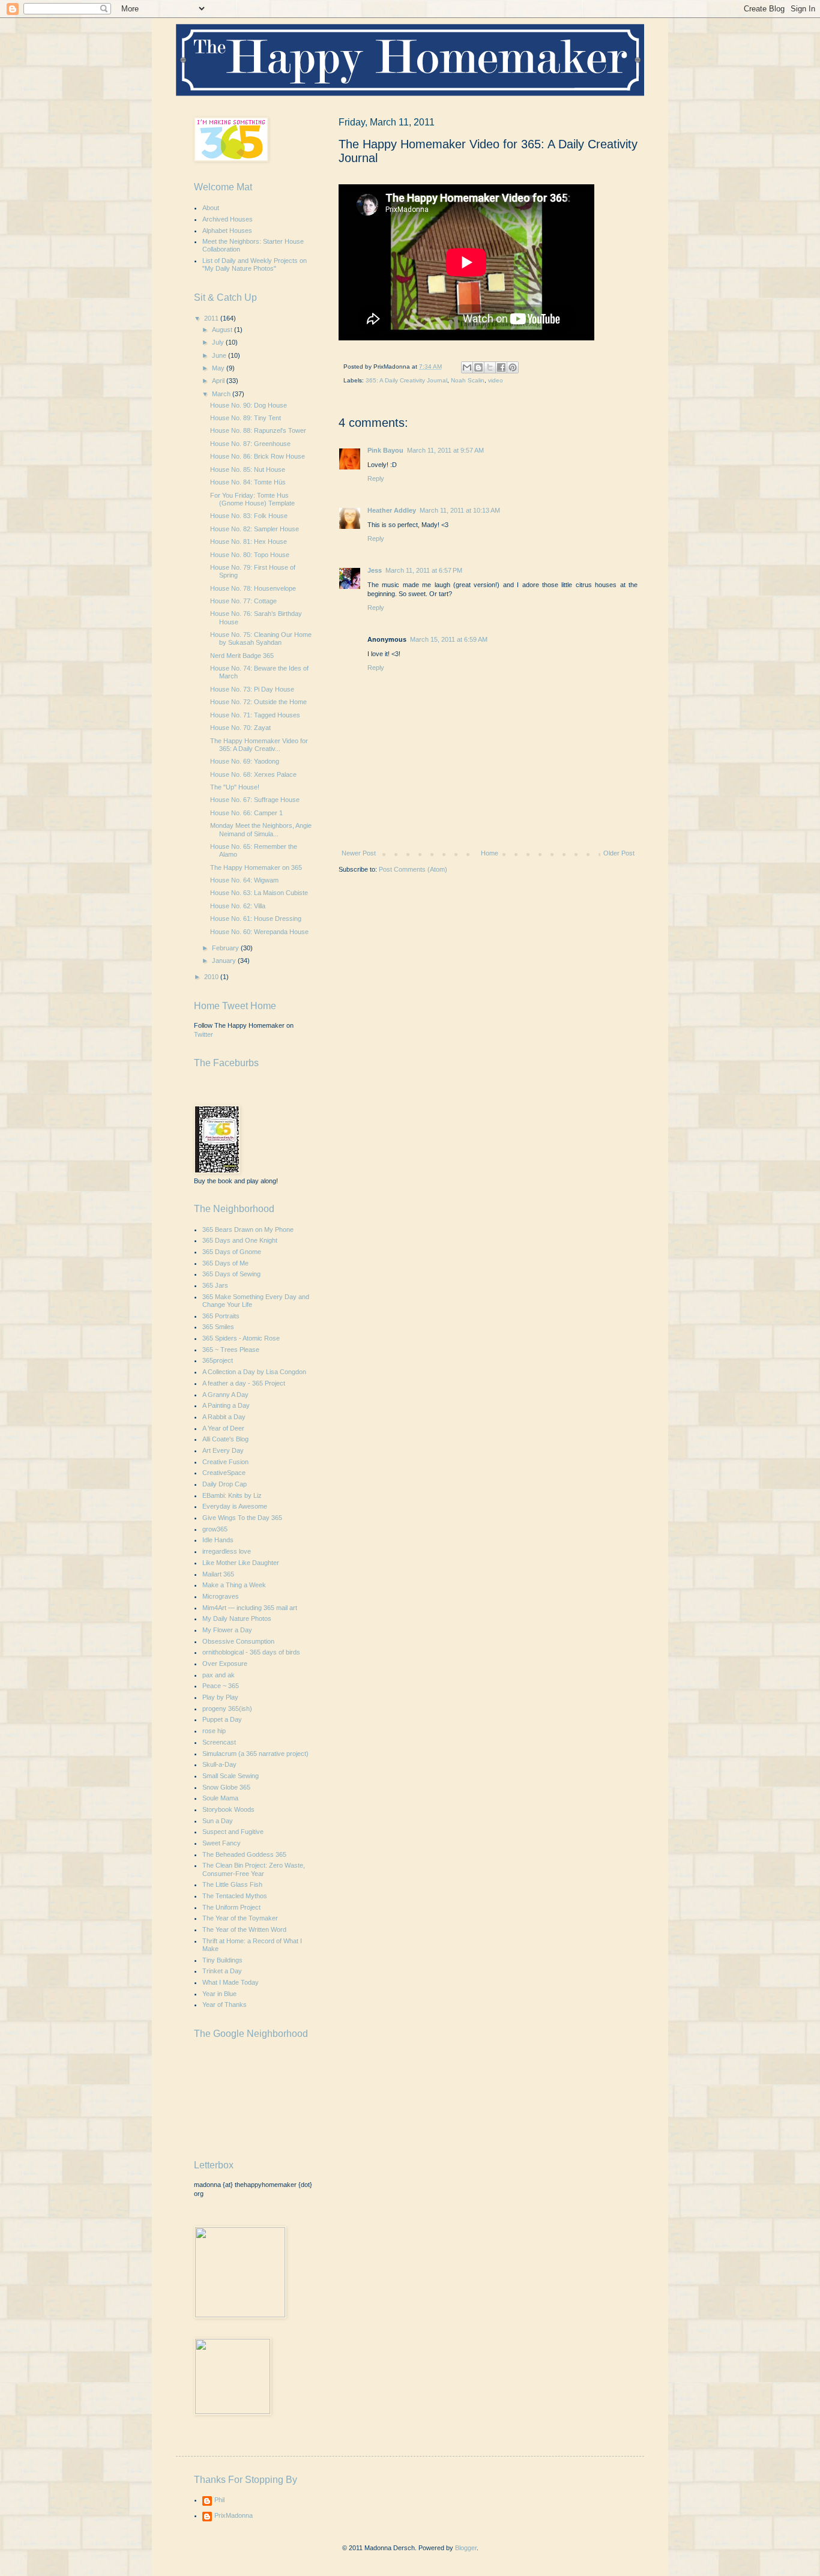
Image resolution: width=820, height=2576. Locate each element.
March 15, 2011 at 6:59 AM (449, 639)
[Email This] (467, 367)
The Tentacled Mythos (235, 1896)
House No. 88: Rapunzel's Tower (258, 430)
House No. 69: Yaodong (245, 761)
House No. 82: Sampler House (255, 529)
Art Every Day (223, 1450)
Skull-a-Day (219, 1764)
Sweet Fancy (222, 1843)
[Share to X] (490, 367)
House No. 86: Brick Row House (258, 456)
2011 (212, 318)
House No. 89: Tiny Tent (246, 418)
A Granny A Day (225, 1395)
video (496, 380)
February (226, 948)
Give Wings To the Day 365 (242, 1518)
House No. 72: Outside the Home (258, 702)
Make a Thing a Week (234, 1585)
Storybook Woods (228, 1809)
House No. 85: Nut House (248, 469)
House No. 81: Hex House (249, 541)
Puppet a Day (222, 1719)
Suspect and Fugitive (233, 1832)
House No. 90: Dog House (249, 405)
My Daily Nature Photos (237, 1618)
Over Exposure (225, 1664)
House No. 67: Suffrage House (255, 800)
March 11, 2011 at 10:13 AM (460, 510)
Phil (219, 2500)
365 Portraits (221, 1316)
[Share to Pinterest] (513, 367)
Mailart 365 (218, 1574)
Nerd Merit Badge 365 (242, 656)
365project (218, 1360)
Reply (376, 478)
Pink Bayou (385, 450)
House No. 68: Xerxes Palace (253, 774)
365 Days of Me (225, 1263)
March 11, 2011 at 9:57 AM (445, 450)
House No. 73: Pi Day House (252, 689)
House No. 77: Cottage (243, 601)
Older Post (619, 853)
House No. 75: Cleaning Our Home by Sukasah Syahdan (261, 638)
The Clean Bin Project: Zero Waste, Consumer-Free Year (254, 1869)
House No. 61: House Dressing (256, 918)
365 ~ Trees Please (231, 1350)
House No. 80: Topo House (250, 555)
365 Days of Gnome (232, 1252)
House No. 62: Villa (238, 906)
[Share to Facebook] (501, 367)
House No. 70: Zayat (240, 728)
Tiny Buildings (222, 1960)
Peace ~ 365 (221, 1686)
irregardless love (227, 1551)
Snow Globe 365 (226, 1787)
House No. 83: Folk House (249, 516)
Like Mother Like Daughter (241, 1563)
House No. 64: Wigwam (244, 880)
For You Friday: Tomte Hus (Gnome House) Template (252, 499)
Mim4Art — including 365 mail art (250, 1608)
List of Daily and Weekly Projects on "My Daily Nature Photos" (255, 264)
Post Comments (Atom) (413, 869)
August (223, 330)
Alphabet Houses (227, 231)
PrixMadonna (234, 2515)
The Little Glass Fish (232, 1884)
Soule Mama (220, 1798)
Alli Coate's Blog (225, 1439)
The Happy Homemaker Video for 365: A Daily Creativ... (259, 745)
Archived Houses (228, 219)
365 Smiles (218, 1327)
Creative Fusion (225, 1462)
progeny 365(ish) (227, 1709)
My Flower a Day (227, 1630)
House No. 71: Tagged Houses (255, 715)
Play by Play (220, 1697)
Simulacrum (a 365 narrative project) (255, 1754)
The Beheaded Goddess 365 (244, 1854)
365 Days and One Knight (240, 1240)
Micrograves (221, 1596)
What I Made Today (231, 1982)
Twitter (203, 1034)
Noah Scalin (468, 380)
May (219, 368)
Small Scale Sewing (231, 1776)
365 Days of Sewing (231, 1274)
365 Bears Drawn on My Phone (248, 1229)
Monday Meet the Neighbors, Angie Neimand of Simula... (261, 829)
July (219, 342)
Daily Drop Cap (225, 1484)
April (219, 381)
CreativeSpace (224, 1473)
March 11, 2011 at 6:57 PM (424, 570)
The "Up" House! (235, 787)
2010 (212, 977)
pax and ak (219, 1675)
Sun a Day (218, 1821)
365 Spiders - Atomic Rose (241, 1338)
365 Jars (215, 1285)
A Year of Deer (223, 1428)
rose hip (214, 1731)
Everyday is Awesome (235, 1506)
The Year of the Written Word (244, 1929)
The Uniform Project (231, 1907)
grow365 (215, 1529)
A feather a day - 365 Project (244, 1383)
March (222, 394)
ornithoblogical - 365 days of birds (251, 1652)
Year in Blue (219, 1994)
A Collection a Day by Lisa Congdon (254, 1372)
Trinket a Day (222, 1971)
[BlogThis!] (478, 367)
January (225, 961)
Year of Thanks (225, 2004)
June (220, 355)
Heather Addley (392, 510)
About (211, 208)
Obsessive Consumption (238, 1641)
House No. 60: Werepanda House (259, 932)
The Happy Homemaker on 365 (256, 867)
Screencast (219, 1742)
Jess (375, 570)
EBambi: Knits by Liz (232, 1495)
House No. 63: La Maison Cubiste (259, 893)
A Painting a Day (226, 1405)
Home (490, 853)
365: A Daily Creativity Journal (406, 380)
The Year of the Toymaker (240, 1918)
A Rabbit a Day (224, 1417)
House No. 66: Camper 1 (246, 813)
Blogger (466, 2548)
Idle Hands (218, 1540)
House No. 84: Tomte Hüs (248, 482)
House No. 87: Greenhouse (250, 444)
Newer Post (359, 853)
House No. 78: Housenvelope (253, 588)
